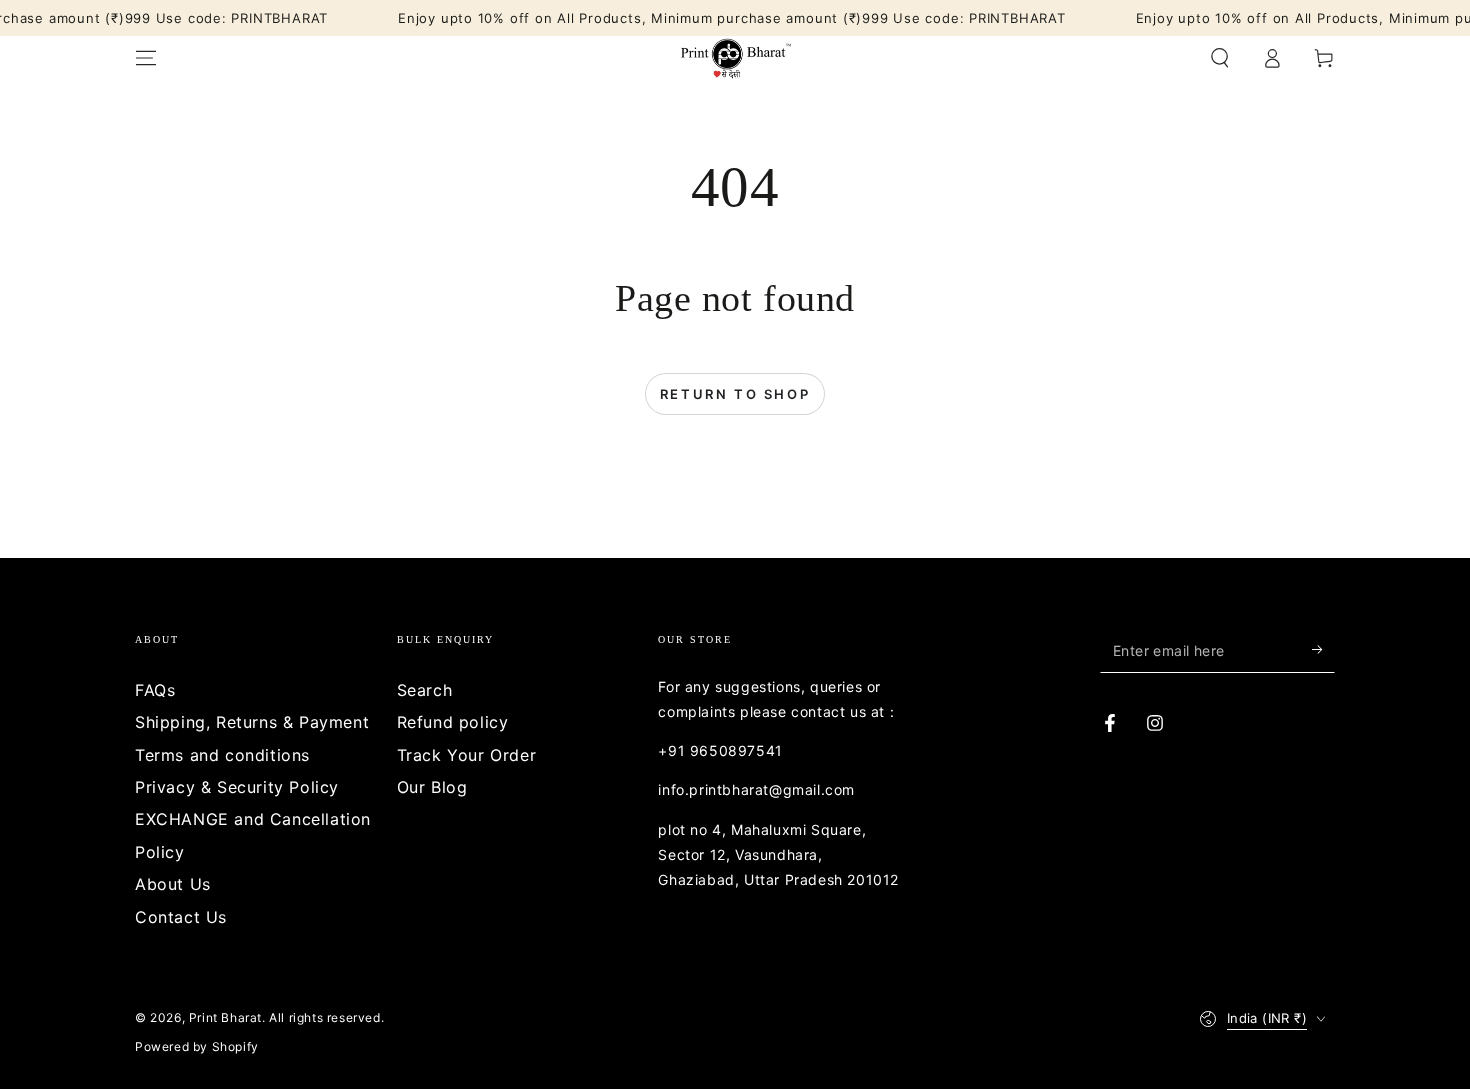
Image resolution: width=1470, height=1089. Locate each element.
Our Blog (432, 787)
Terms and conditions (222, 755)
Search (425, 690)
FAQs (155, 690)
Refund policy (453, 722)
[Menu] (146, 58)
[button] (1220, 58)
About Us (173, 884)
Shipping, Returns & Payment (252, 722)
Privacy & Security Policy (237, 787)
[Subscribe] (1323, 650)
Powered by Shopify (197, 1046)
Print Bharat (225, 1017)
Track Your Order (467, 755)
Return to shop (735, 394)
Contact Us (181, 917)
